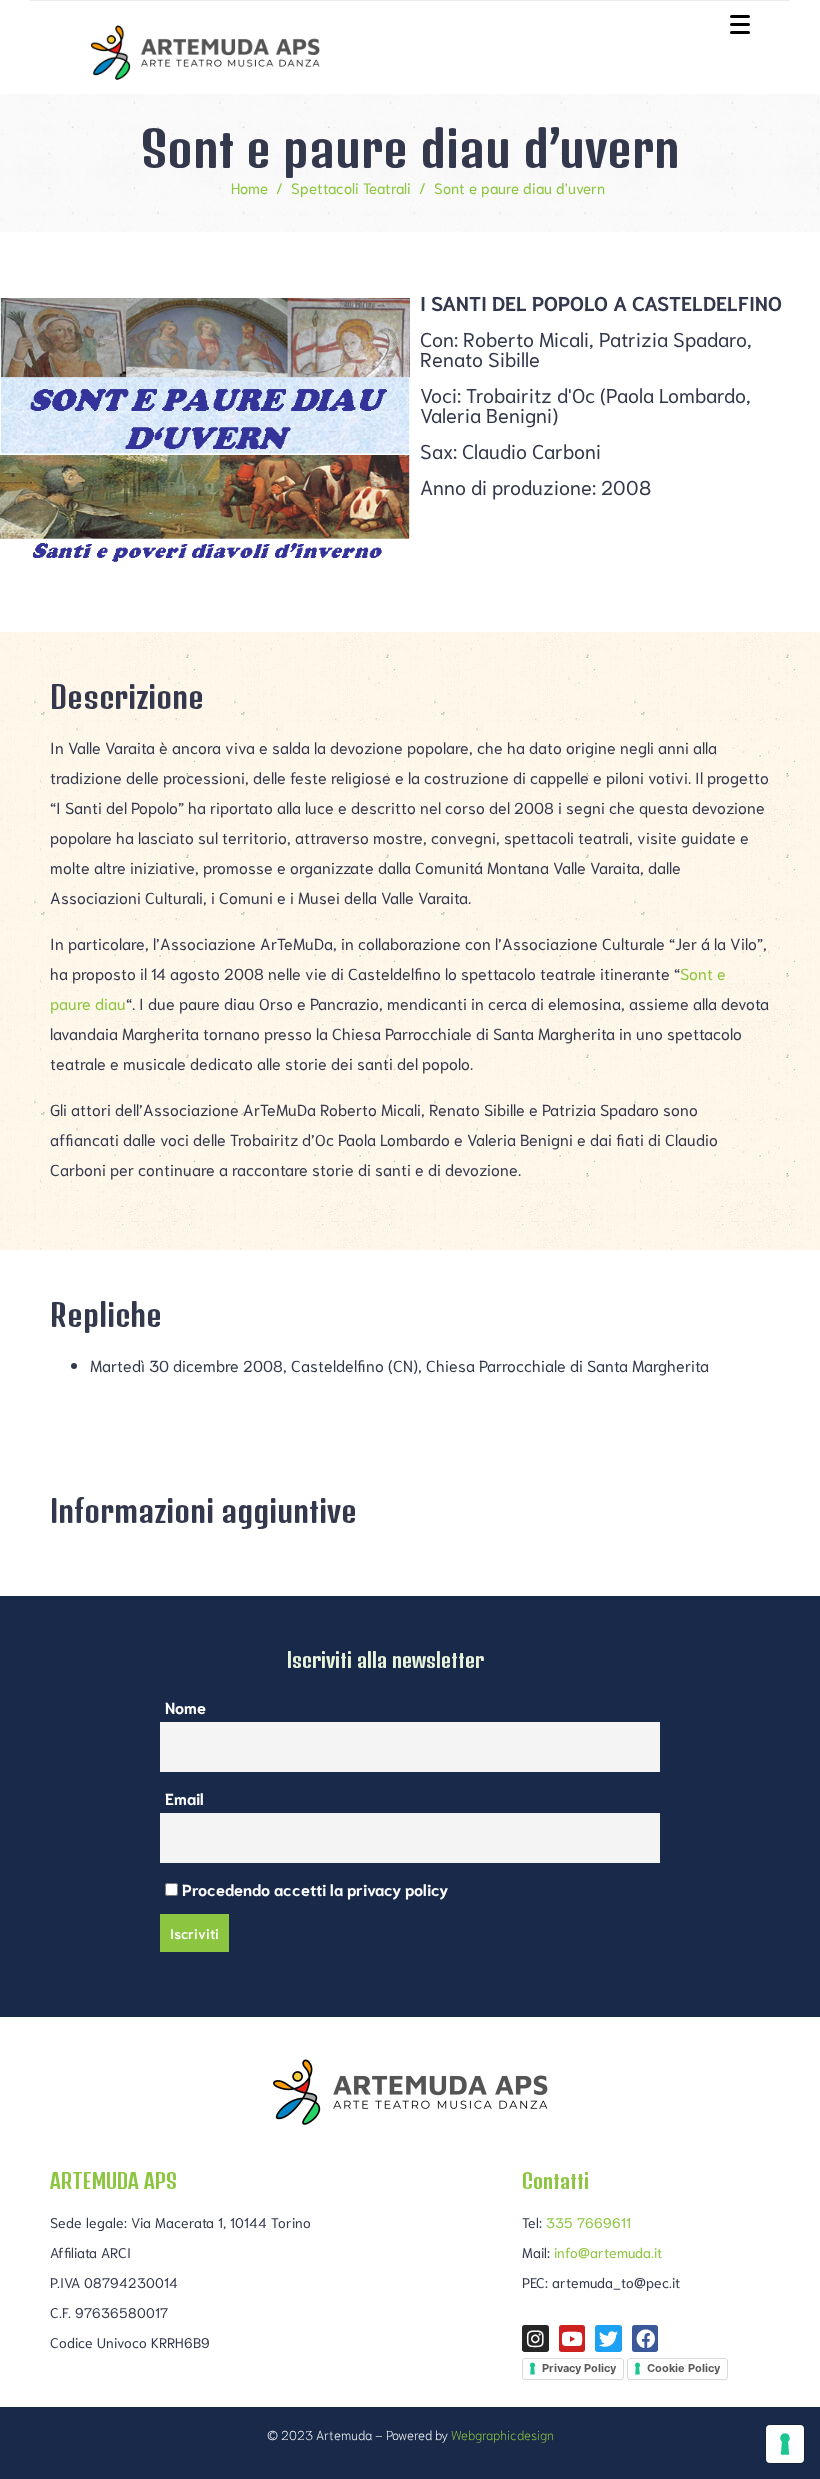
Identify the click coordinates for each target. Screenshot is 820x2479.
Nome (185, 1706)
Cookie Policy (683, 2368)
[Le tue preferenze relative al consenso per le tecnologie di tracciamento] (785, 2444)
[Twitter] (608, 2338)
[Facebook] (645, 2338)
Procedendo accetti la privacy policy (313, 1888)
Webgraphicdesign (502, 2434)
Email (184, 1797)
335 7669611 (588, 2222)
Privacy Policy (579, 2368)
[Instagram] (535, 2338)
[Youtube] (572, 2338)
